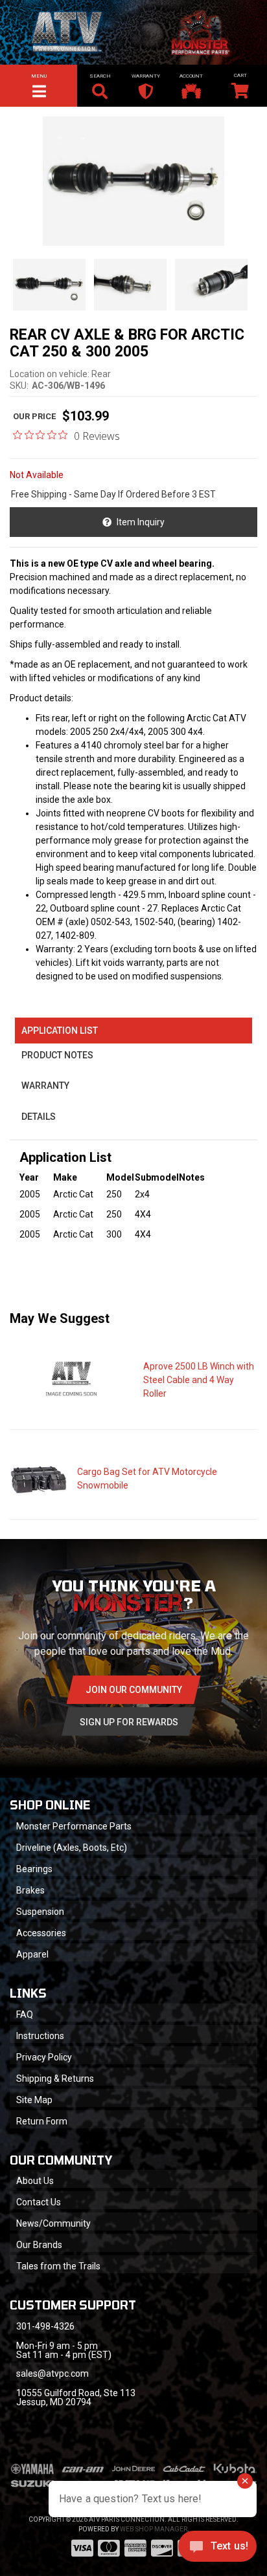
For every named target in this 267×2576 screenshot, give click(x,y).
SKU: (19, 386)
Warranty (45, 1086)
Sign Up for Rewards (129, 1722)
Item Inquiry (141, 522)
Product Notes (57, 1055)
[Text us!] (217, 2549)
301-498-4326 (45, 2326)
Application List (60, 1031)
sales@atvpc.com (52, 2374)
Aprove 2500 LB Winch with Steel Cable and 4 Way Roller (199, 1380)
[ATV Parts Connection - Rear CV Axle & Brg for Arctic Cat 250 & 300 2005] (133, 181)
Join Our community (134, 1690)
